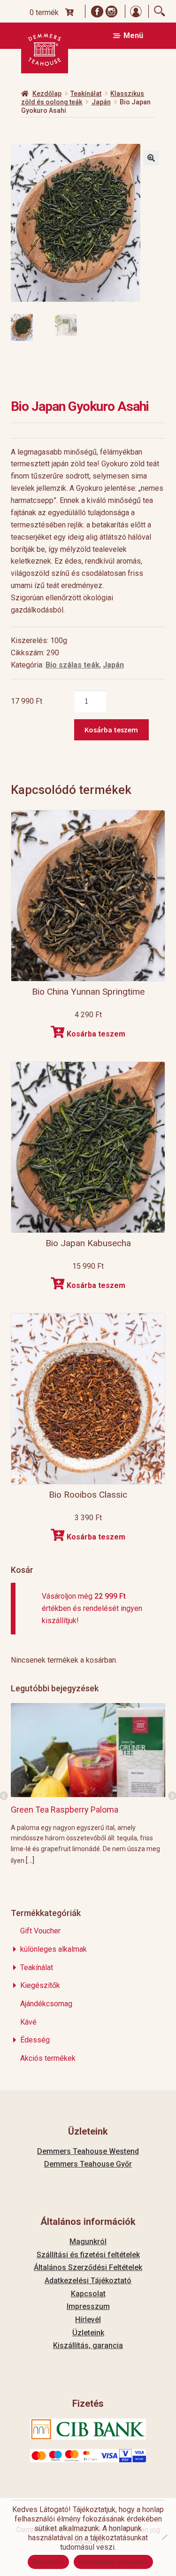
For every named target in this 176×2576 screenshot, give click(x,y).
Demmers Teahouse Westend (88, 2151)
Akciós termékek (48, 2058)
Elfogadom (48, 2562)
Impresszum (88, 2306)
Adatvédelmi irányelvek (114, 2562)
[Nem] (164, 2537)
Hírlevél (88, 2320)
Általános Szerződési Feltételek (88, 2267)
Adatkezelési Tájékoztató (88, 2281)
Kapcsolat (88, 2294)
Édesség (35, 2040)
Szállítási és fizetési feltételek (88, 2255)
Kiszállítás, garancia (88, 2345)
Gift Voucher (40, 1931)
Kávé (28, 2022)
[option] (88, 1784)
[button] (151, 158)
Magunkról (88, 2242)
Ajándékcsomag (46, 2004)
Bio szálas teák (73, 665)
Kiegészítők (40, 1985)
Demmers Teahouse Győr (88, 2164)
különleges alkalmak (54, 1949)
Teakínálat (86, 94)
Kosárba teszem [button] (96, 1034)
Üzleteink (88, 2333)
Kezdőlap (47, 94)
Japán (101, 102)
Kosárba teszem (111, 730)
